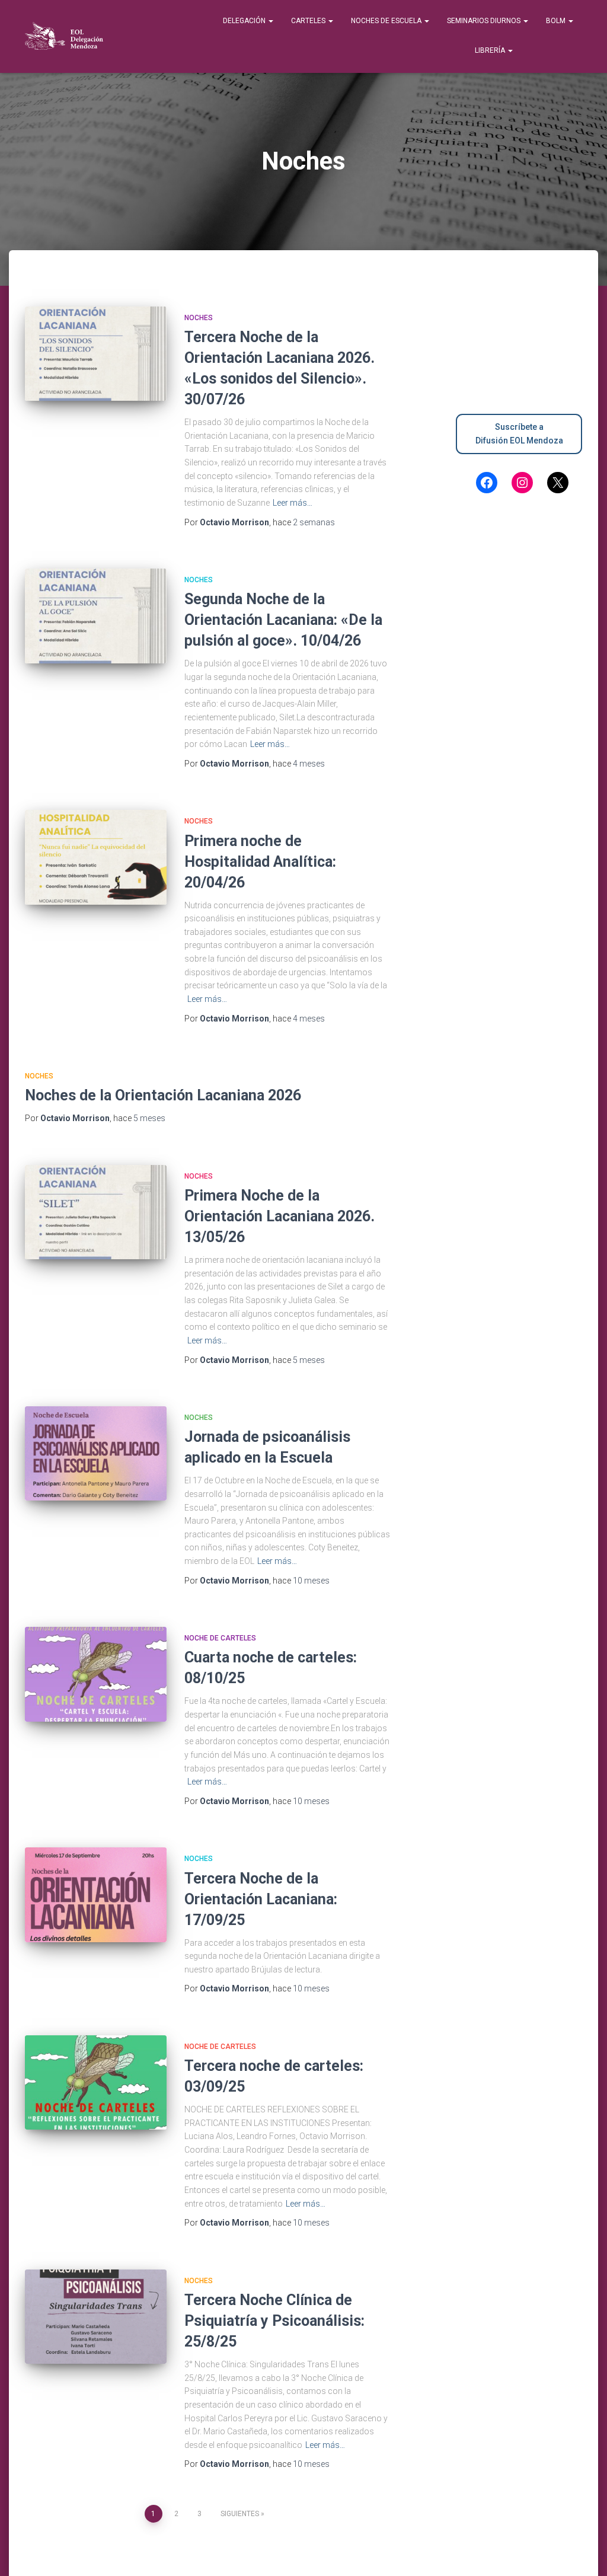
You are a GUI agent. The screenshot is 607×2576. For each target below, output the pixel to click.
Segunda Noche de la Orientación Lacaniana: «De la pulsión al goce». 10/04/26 (283, 620)
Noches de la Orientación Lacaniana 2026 (163, 1095)
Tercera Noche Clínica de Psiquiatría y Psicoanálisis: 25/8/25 (274, 2321)
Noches (199, 318)
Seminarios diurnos (485, 21)
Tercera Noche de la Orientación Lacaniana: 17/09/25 (261, 1899)
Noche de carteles (220, 1638)
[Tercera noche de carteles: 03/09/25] (96, 2083)
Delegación (245, 21)
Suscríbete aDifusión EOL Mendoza (519, 434)
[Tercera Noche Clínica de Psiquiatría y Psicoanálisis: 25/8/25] (96, 2317)
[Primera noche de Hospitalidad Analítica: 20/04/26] (96, 857)
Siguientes (240, 2514)
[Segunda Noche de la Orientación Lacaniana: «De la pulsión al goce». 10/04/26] (96, 616)
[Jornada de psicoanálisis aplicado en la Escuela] (96, 1454)
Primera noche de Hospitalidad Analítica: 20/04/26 (271, 862)
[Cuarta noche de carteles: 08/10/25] (96, 1674)
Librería (491, 50)
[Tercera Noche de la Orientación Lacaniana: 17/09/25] (96, 1895)
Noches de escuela (387, 21)
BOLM (557, 21)
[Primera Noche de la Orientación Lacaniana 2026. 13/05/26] (96, 1212)
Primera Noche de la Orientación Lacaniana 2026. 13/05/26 (279, 1216)
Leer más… (293, 503)
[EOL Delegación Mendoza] (64, 37)
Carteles (309, 21)
